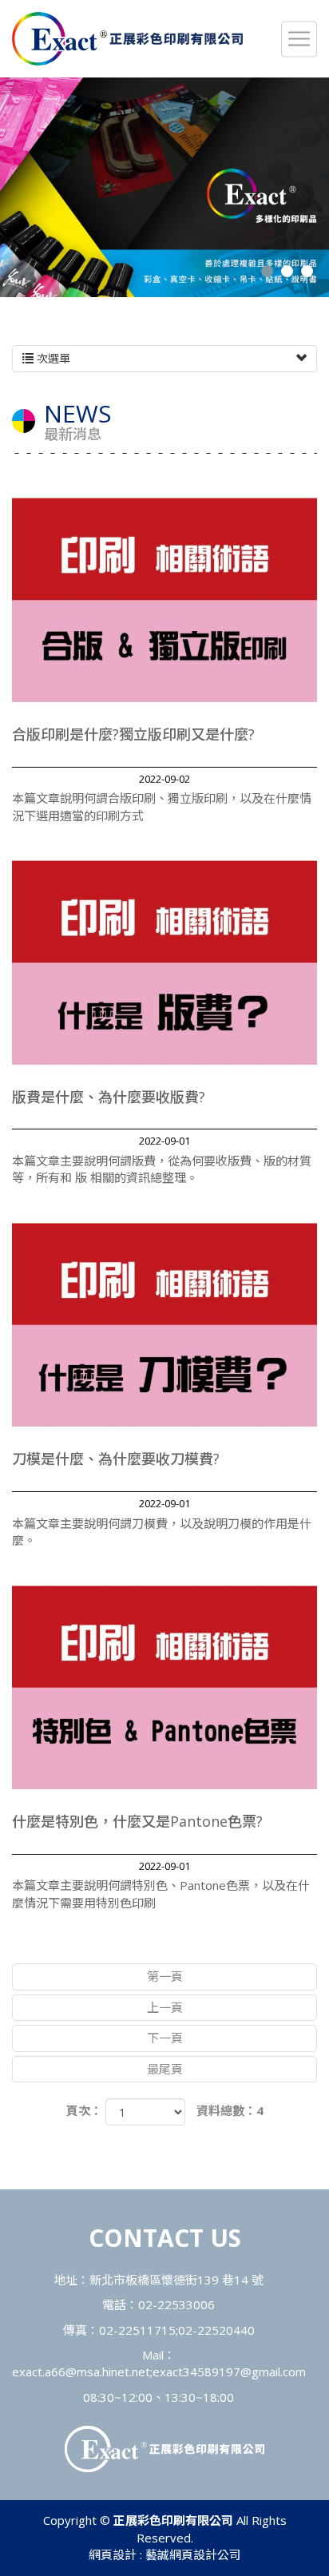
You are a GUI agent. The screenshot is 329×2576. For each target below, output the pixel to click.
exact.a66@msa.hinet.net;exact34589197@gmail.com (159, 2372)
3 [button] (307, 271)
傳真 (75, 2330)
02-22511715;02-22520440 (177, 2330)
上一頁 (165, 2007)
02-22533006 (176, 2304)
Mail (153, 2355)
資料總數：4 (230, 2110)
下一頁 (165, 2038)
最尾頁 (165, 2069)
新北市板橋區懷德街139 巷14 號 (176, 2280)
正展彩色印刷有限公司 (127, 39)
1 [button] (267, 271)
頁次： (84, 2110)
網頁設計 (113, 2554)
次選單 (52, 358)
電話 (114, 2304)
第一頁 (165, 1976)
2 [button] (287, 271)
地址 (65, 2280)
